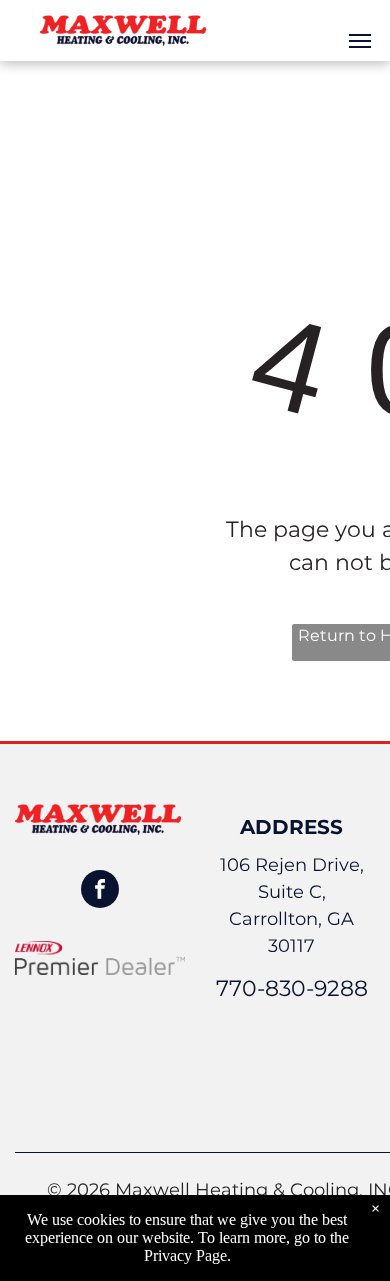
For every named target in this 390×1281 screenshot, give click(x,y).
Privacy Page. (187, 1255)
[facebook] (100, 891)
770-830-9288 (292, 988)
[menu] (360, 41)
